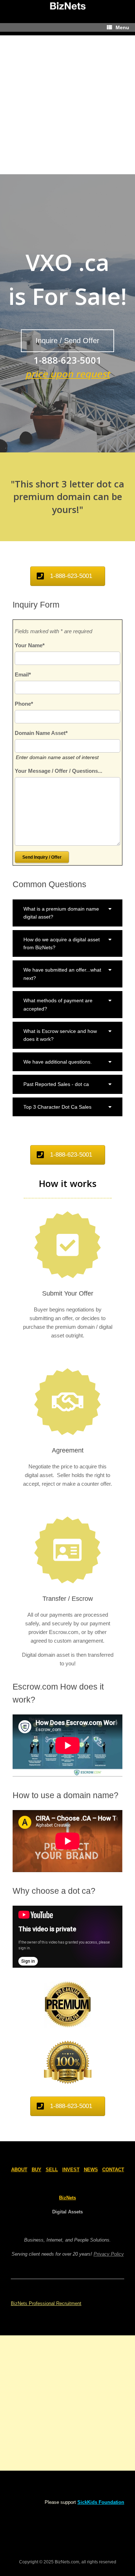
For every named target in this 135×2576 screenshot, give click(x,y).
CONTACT (113, 2170)
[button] (67, 913)
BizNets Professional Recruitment (46, 2303)
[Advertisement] (67, 103)
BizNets (67, 2198)
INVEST (71, 2170)
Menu (122, 27)
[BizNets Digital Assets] (67, 6)
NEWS (91, 2170)
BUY (37, 2170)
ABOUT (19, 2170)
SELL (52, 2170)
